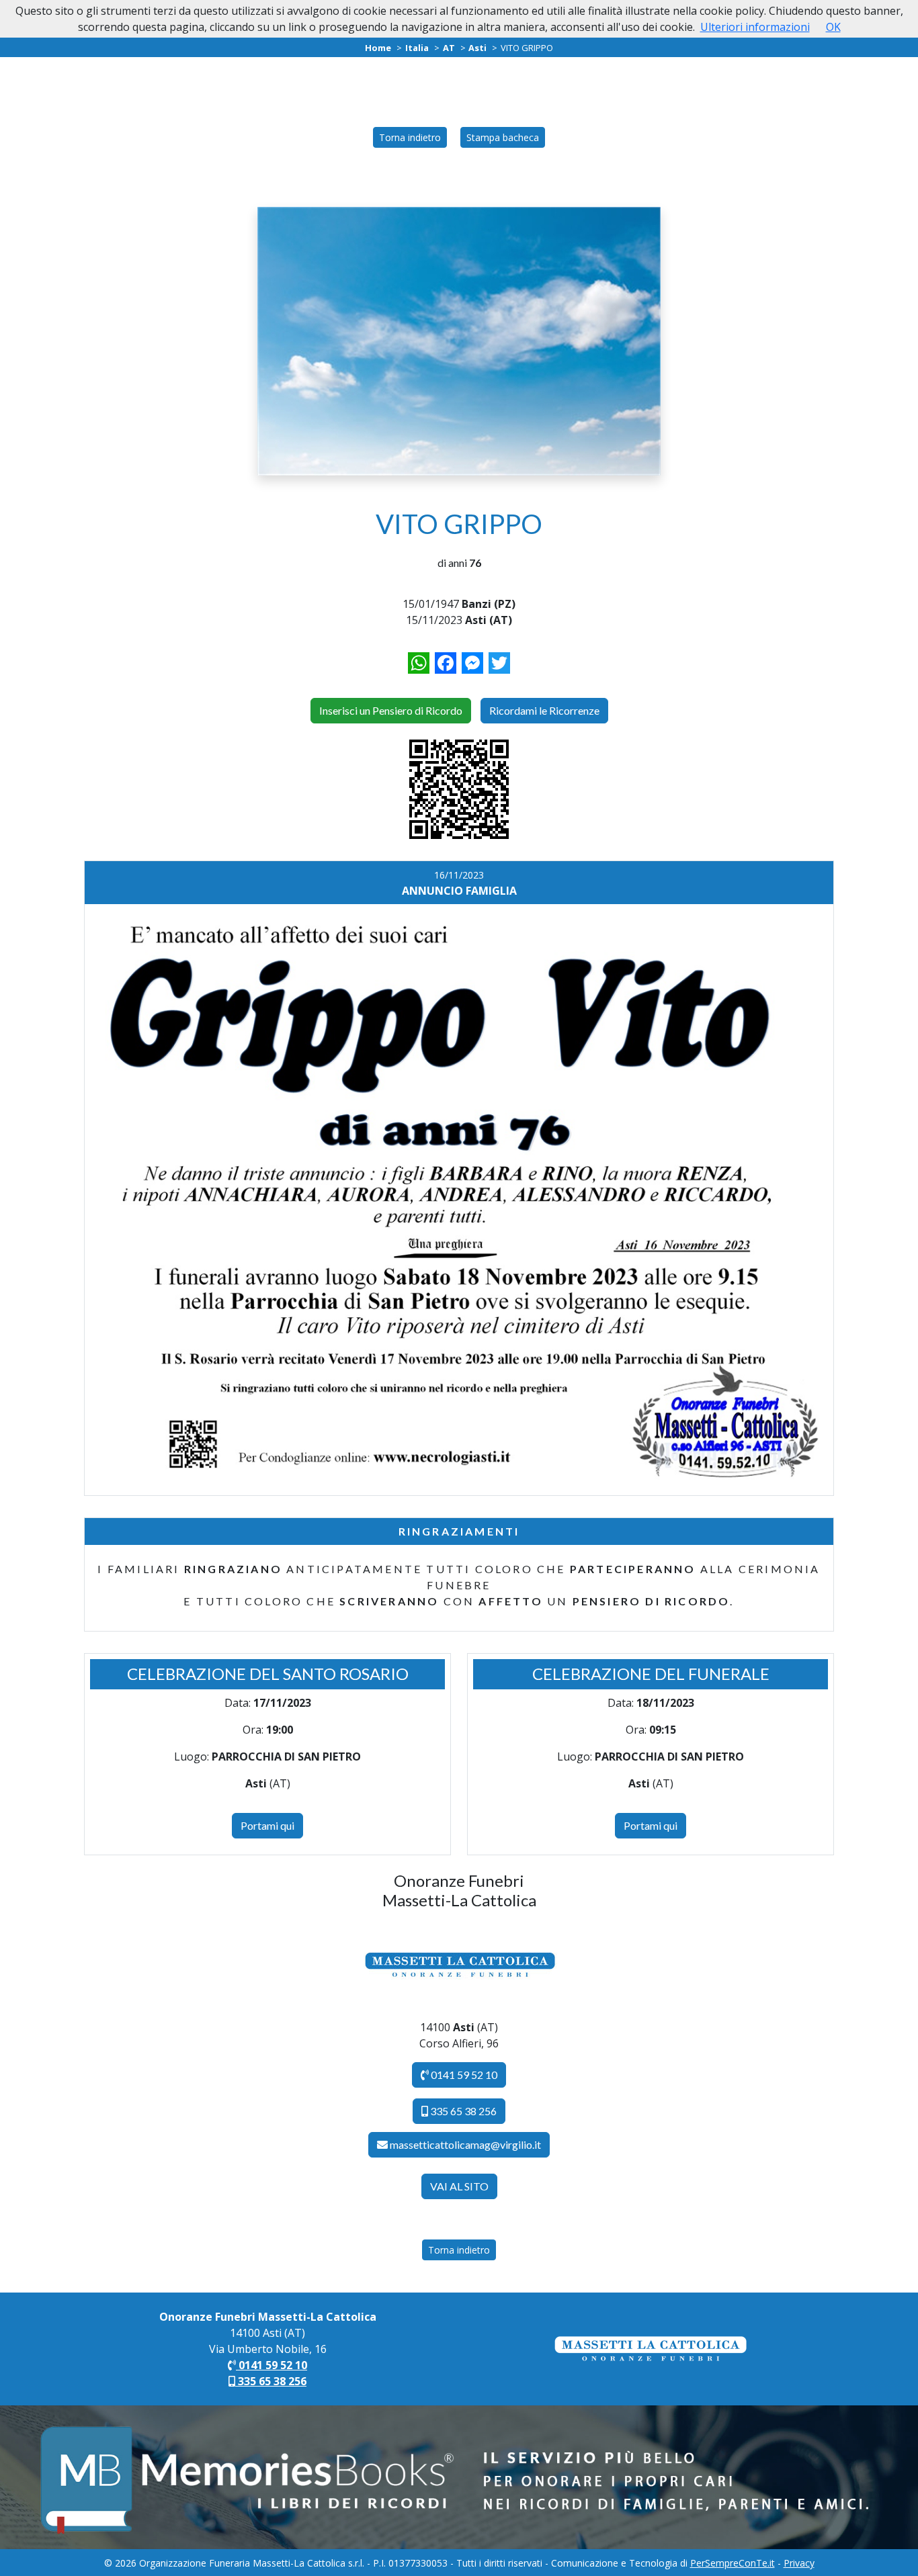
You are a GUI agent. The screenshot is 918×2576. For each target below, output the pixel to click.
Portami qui (267, 1825)
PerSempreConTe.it (733, 2563)
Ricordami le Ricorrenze (544, 710)
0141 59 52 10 (463, 2075)
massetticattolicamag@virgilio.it (465, 2144)
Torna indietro (410, 137)
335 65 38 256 (462, 2111)
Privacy (799, 2563)
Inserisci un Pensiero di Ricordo (391, 710)
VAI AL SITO (459, 2186)
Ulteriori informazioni (755, 27)
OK (833, 27)
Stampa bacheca (503, 137)
